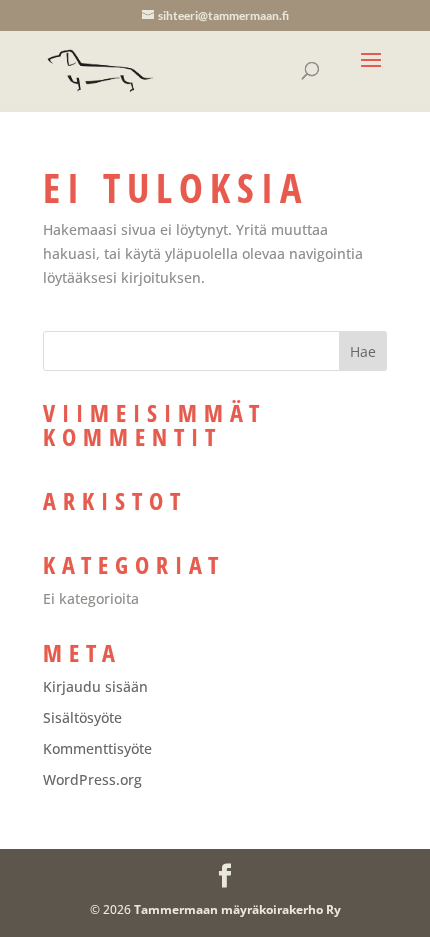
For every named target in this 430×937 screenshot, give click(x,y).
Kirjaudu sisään (95, 686)
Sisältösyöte (82, 717)
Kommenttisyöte (97, 748)
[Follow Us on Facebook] (225, 876)
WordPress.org (92, 779)
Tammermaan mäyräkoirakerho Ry (237, 909)
